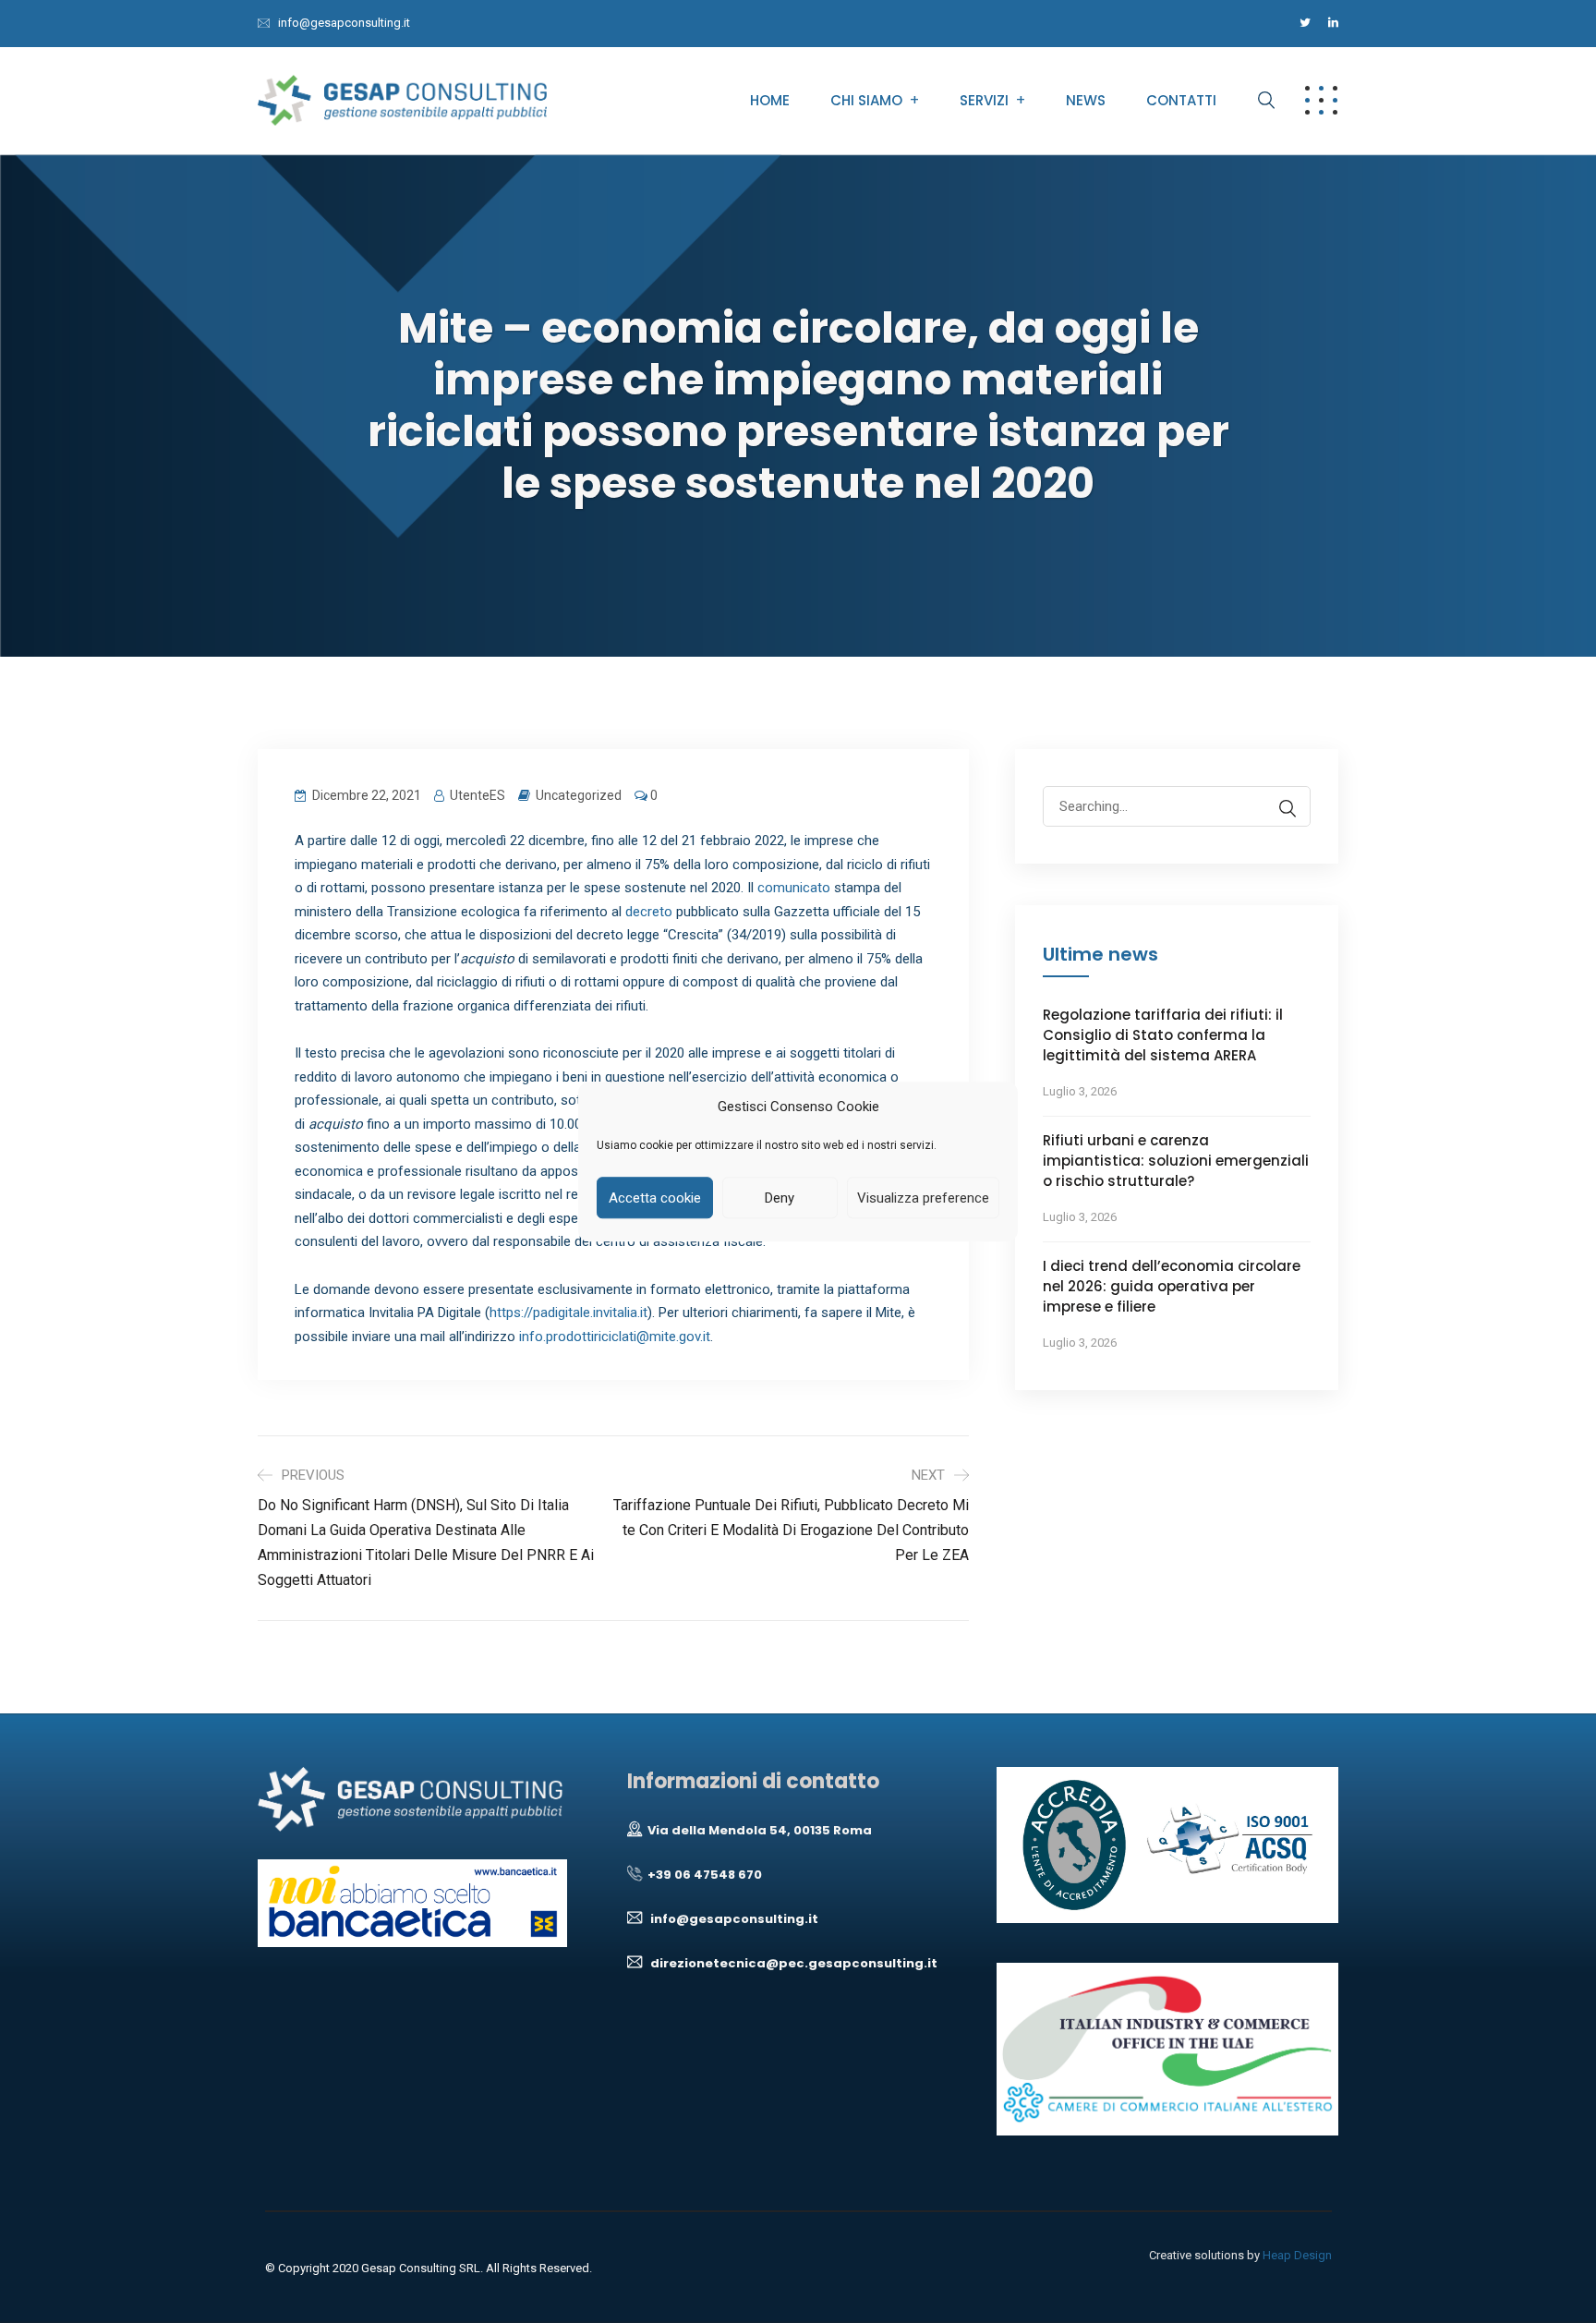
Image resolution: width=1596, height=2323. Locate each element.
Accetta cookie (655, 1198)
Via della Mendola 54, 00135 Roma (757, 1830)
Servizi (984, 100)
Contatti (1181, 100)
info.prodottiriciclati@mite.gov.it (615, 1337)
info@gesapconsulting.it (344, 23)
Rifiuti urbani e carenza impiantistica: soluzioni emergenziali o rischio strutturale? (1176, 1161)
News (1086, 100)
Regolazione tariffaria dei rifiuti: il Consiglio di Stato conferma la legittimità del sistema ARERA (1163, 1035)
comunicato (794, 888)
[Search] (1288, 809)
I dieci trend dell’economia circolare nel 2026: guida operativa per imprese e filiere (1172, 1286)
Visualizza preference (923, 1198)
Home (770, 100)
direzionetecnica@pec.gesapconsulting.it (790, 1963)
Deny (780, 1198)
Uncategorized (579, 795)
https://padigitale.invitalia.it (568, 1313)
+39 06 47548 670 (702, 1875)
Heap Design (1297, 2255)
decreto (649, 912)
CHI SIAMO (866, 100)
